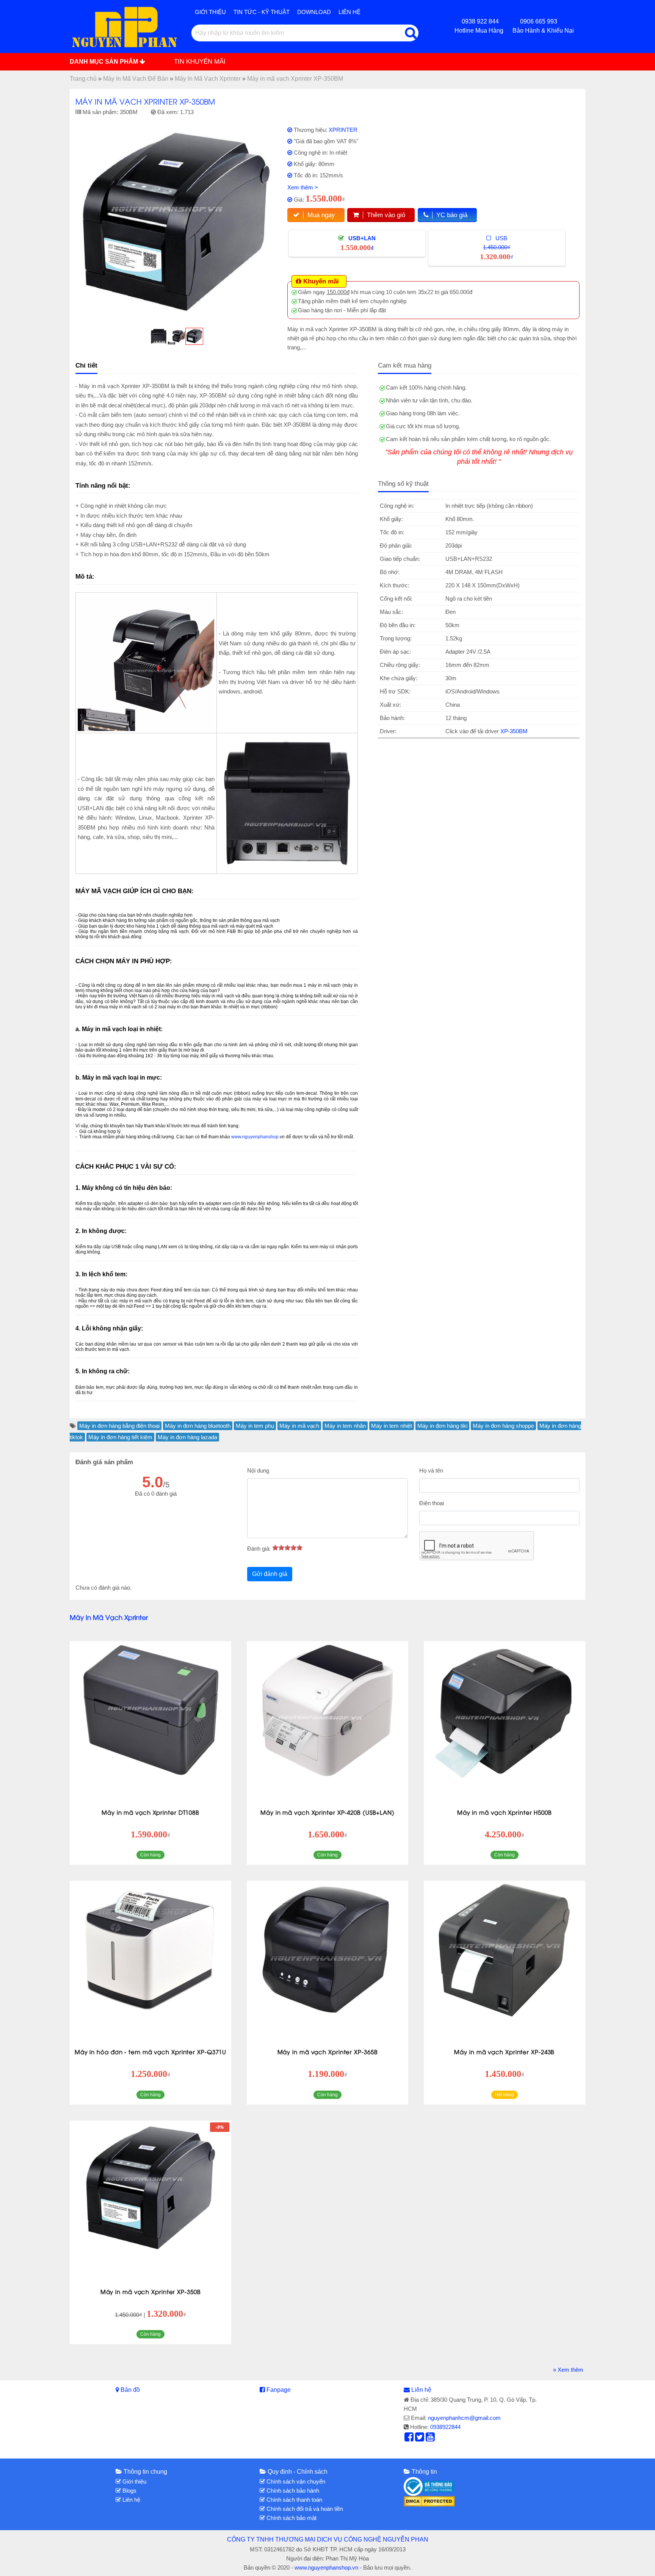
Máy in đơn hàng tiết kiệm (120, 1437)
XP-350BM (514, 731)
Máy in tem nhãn (345, 1426)
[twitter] (420, 2439)
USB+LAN (358, 243)
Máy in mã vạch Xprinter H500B (505, 1812)
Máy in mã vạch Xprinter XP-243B (504, 2052)
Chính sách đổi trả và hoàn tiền (304, 2509)
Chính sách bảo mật (291, 2518)
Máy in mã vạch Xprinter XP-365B (328, 2052)
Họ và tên (431, 1470)
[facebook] (409, 2439)
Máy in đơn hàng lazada (187, 1437)
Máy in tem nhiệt (392, 1426)
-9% (220, 2127)
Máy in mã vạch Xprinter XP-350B (151, 2291)
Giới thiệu (210, 12)
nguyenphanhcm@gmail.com (464, 2418)
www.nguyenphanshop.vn (326, 2567)
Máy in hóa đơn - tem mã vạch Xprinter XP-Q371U (150, 2052)
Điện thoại (432, 1503)
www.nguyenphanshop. (255, 1137)
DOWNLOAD (314, 12)
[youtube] (430, 2439)
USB (497, 248)
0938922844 (445, 2427)
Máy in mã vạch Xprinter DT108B (150, 1812)
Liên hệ (349, 12)
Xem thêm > (303, 187)
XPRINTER (343, 130)
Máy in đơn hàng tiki (442, 1426)
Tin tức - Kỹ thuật (262, 12)
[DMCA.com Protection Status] (429, 2501)
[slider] (287, 1548)
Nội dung (258, 1470)
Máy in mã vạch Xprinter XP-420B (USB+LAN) (327, 1812)
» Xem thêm (568, 2370)
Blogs (129, 2491)
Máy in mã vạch (299, 1426)
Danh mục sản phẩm (105, 62)
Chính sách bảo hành (292, 2491)
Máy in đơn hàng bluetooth (198, 1426)
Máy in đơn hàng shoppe (503, 1426)
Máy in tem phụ (255, 1426)
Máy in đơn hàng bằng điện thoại (119, 1426)
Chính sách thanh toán (294, 2500)
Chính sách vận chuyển (295, 2481)
